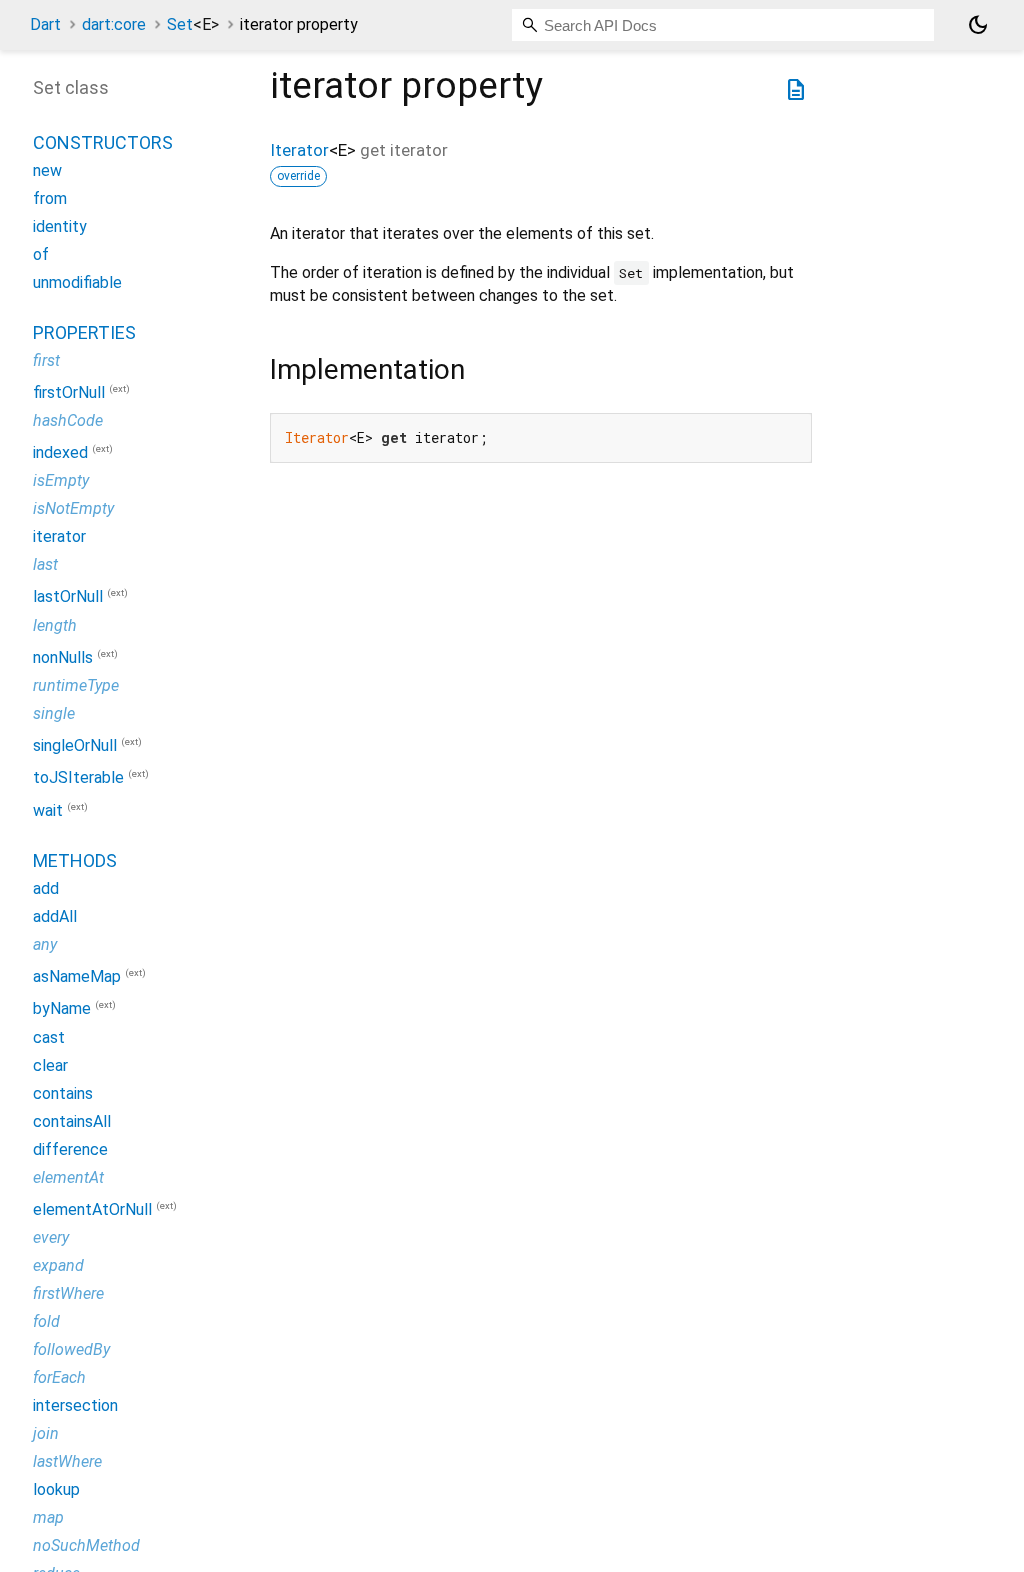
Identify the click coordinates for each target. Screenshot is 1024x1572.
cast (49, 1037)
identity (60, 226)
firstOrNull (69, 392)
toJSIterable (78, 778)
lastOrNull (68, 597)
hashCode (68, 420)
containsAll (72, 1121)
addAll (55, 916)
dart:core (114, 24)
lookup (56, 1489)
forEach (59, 1377)
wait (48, 810)
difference (70, 1149)
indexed (60, 452)
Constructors (103, 142)
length (55, 625)
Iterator (299, 150)
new (47, 170)
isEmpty (61, 480)
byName (62, 1009)
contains (63, 1093)
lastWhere (67, 1461)
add (46, 888)
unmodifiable (77, 282)
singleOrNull (75, 745)
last (45, 564)
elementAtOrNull (92, 1209)
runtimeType (76, 685)
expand (58, 1265)
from (50, 198)
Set (193, 24)
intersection (75, 1405)
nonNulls (63, 657)
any (45, 944)
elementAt (68, 1177)
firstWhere (68, 1293)
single (54, 713)
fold (46, 1321)
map (48, 1517)
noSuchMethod (86, 1545)
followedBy (71, 1349)
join (46, 1433)
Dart (45, 24)
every (51, 1237)
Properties (84, 332)
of (41, 254)
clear (50, 1065)
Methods (75, 860)
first (46, 360)
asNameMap (77, 976)
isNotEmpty (73, 508)
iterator (59, 536)
